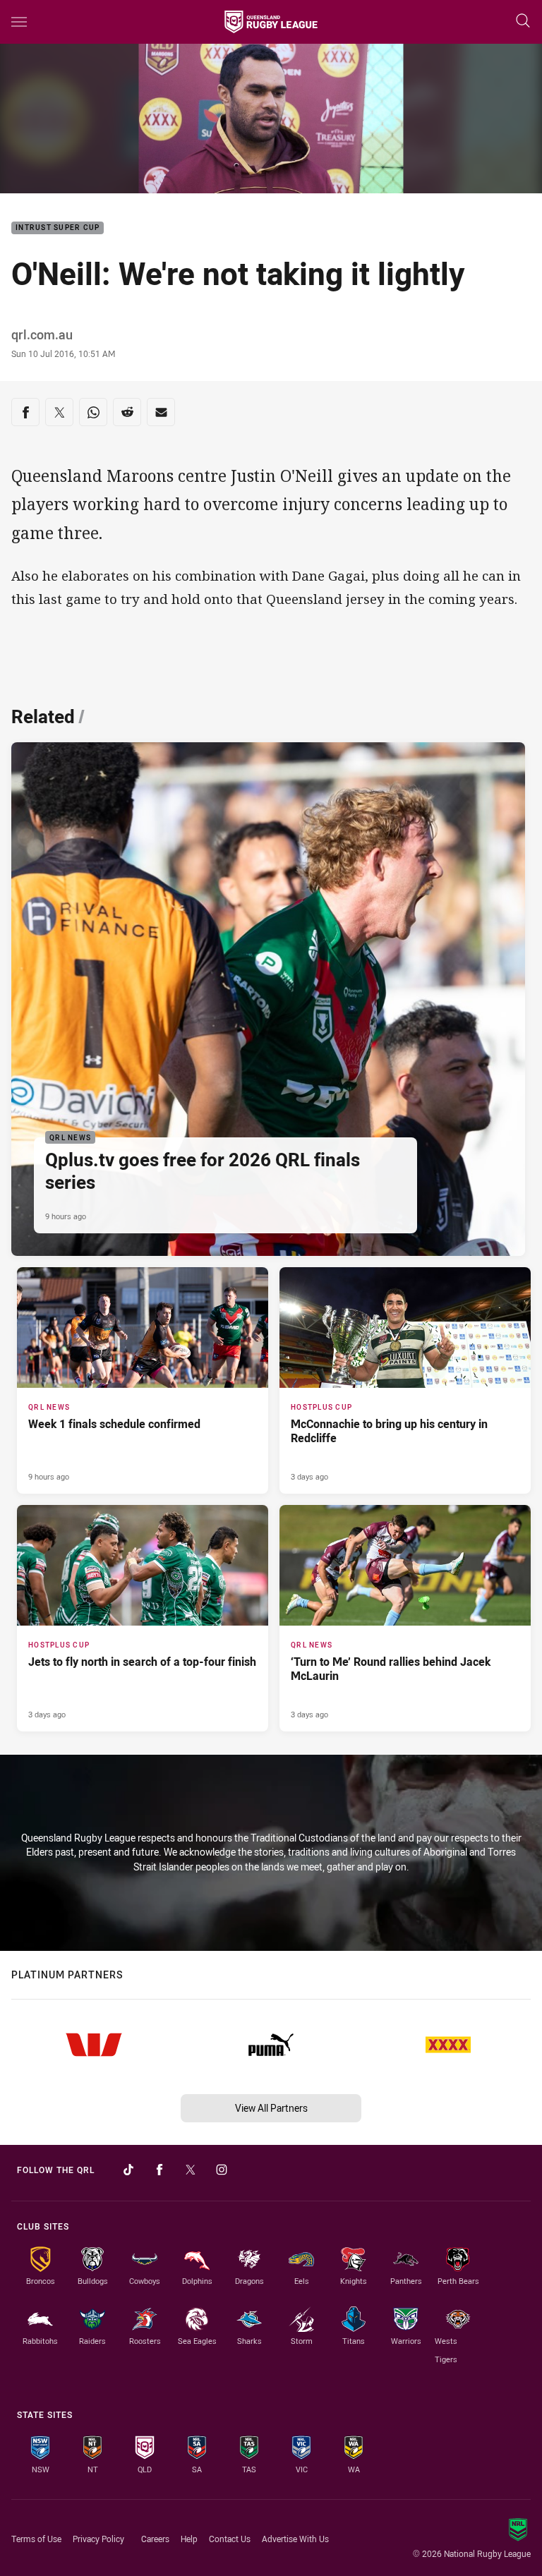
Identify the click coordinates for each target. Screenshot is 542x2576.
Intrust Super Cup (58, 228)
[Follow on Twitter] (191, 2170)
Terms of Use (36, 2539)
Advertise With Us (295, 2539)
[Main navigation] (19, 22)
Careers (155, 2539)
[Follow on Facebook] (159, 2170)
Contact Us (230, 2539)
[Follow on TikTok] (128, 2170)
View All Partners (271, 2108)
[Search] (523, 22)
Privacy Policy (98, 2539)
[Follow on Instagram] (222, 2170)
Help (189, 2539)
